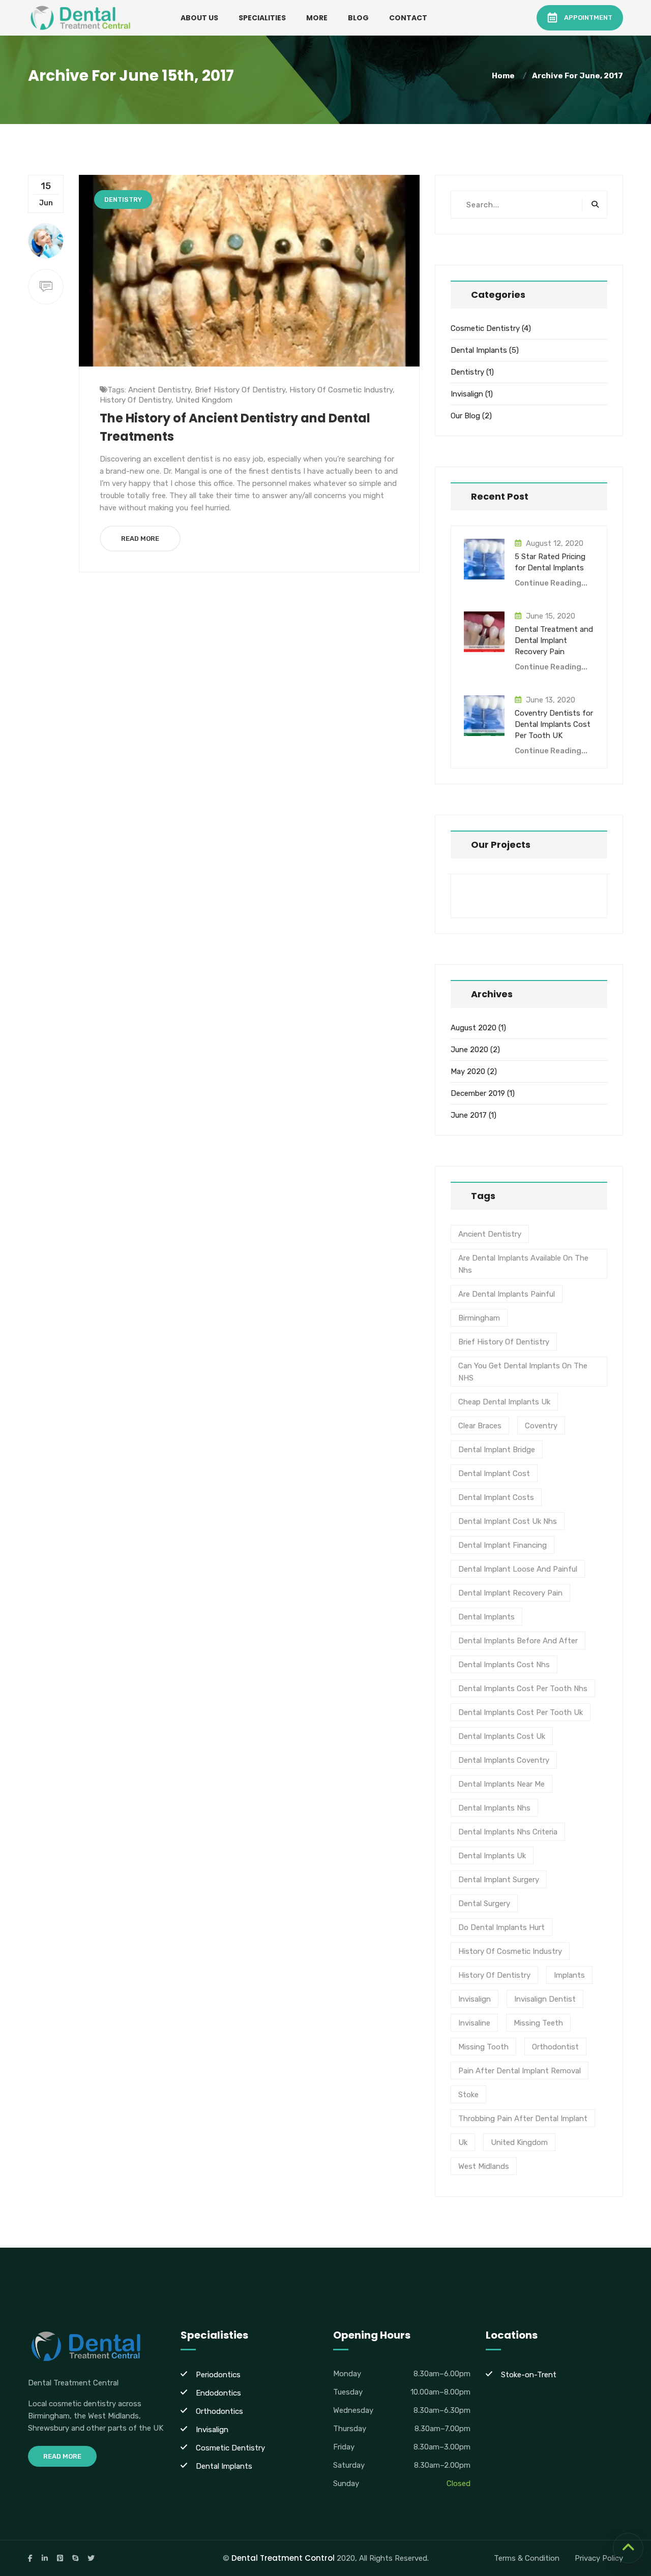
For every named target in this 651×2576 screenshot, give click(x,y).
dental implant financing (502, 1545)
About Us (199, 18)
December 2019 (478, 1093)
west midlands (484, 2166)
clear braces (480, 1426)
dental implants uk (492, 1856)
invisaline (474, 2023)
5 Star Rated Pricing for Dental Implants (550, 562)
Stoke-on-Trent (529, 2375)
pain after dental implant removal (520, 2071)
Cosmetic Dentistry (485, 328)
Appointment (588, 18)
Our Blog (465, 416)
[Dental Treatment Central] (81, 17)
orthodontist (555, 2047)
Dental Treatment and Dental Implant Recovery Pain (554, 640)
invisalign (475, 1999)
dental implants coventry (504, 1760)
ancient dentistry (159, 390)
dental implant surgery (499, 1880)
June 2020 (469, 1050)
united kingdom (204, 400)
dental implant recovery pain (510, 1593)
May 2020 (468, 1071)
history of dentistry (136, 400)
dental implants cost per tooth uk (521, 1712)
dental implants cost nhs (504, 1665)
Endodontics (218, 2393)
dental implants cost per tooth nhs (523, 1689)
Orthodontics (219, 2411)
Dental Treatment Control (283, 2558)
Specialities (262, 18)
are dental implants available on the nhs (523, 1264)
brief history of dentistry (240, 390)
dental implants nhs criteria (508, 1832)
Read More (140, 539)
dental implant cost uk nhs (508, 1521)
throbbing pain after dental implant (523, 2119)
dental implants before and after (518, 1641)
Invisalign (467, 394)
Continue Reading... (551, 583)
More (317, 18)
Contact (408, 18)
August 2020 (474, 1028)
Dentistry (123, 200)
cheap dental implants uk (504, 1402)
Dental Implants (479, 350)
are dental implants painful (507, 1294)
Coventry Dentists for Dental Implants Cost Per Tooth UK (554, 724)
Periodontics (218, 2375)
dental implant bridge (497, 1450)
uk (463, 2142)
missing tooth (483, 2047)
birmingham (479, 1318)
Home (505, 76)
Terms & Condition (527, 2558)
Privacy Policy (599, 2558)
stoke (468, 2095)
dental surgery (484, 1904)
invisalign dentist (545, 1999)
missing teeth (538, 2023)
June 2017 (469, 1115)
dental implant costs (496, 1497)
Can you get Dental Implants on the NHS (523, 1372)
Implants (569, 1975)
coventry (541, 1426)
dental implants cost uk (502, 1736)
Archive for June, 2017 (578, 76)
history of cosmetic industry (341, 390)
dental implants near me (501, 1784)
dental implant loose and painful (518, 1569)
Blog (358, 18)
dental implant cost (494, 1474)
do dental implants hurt (501, 1927)
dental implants (486, 1617)
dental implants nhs (494, 1808)
